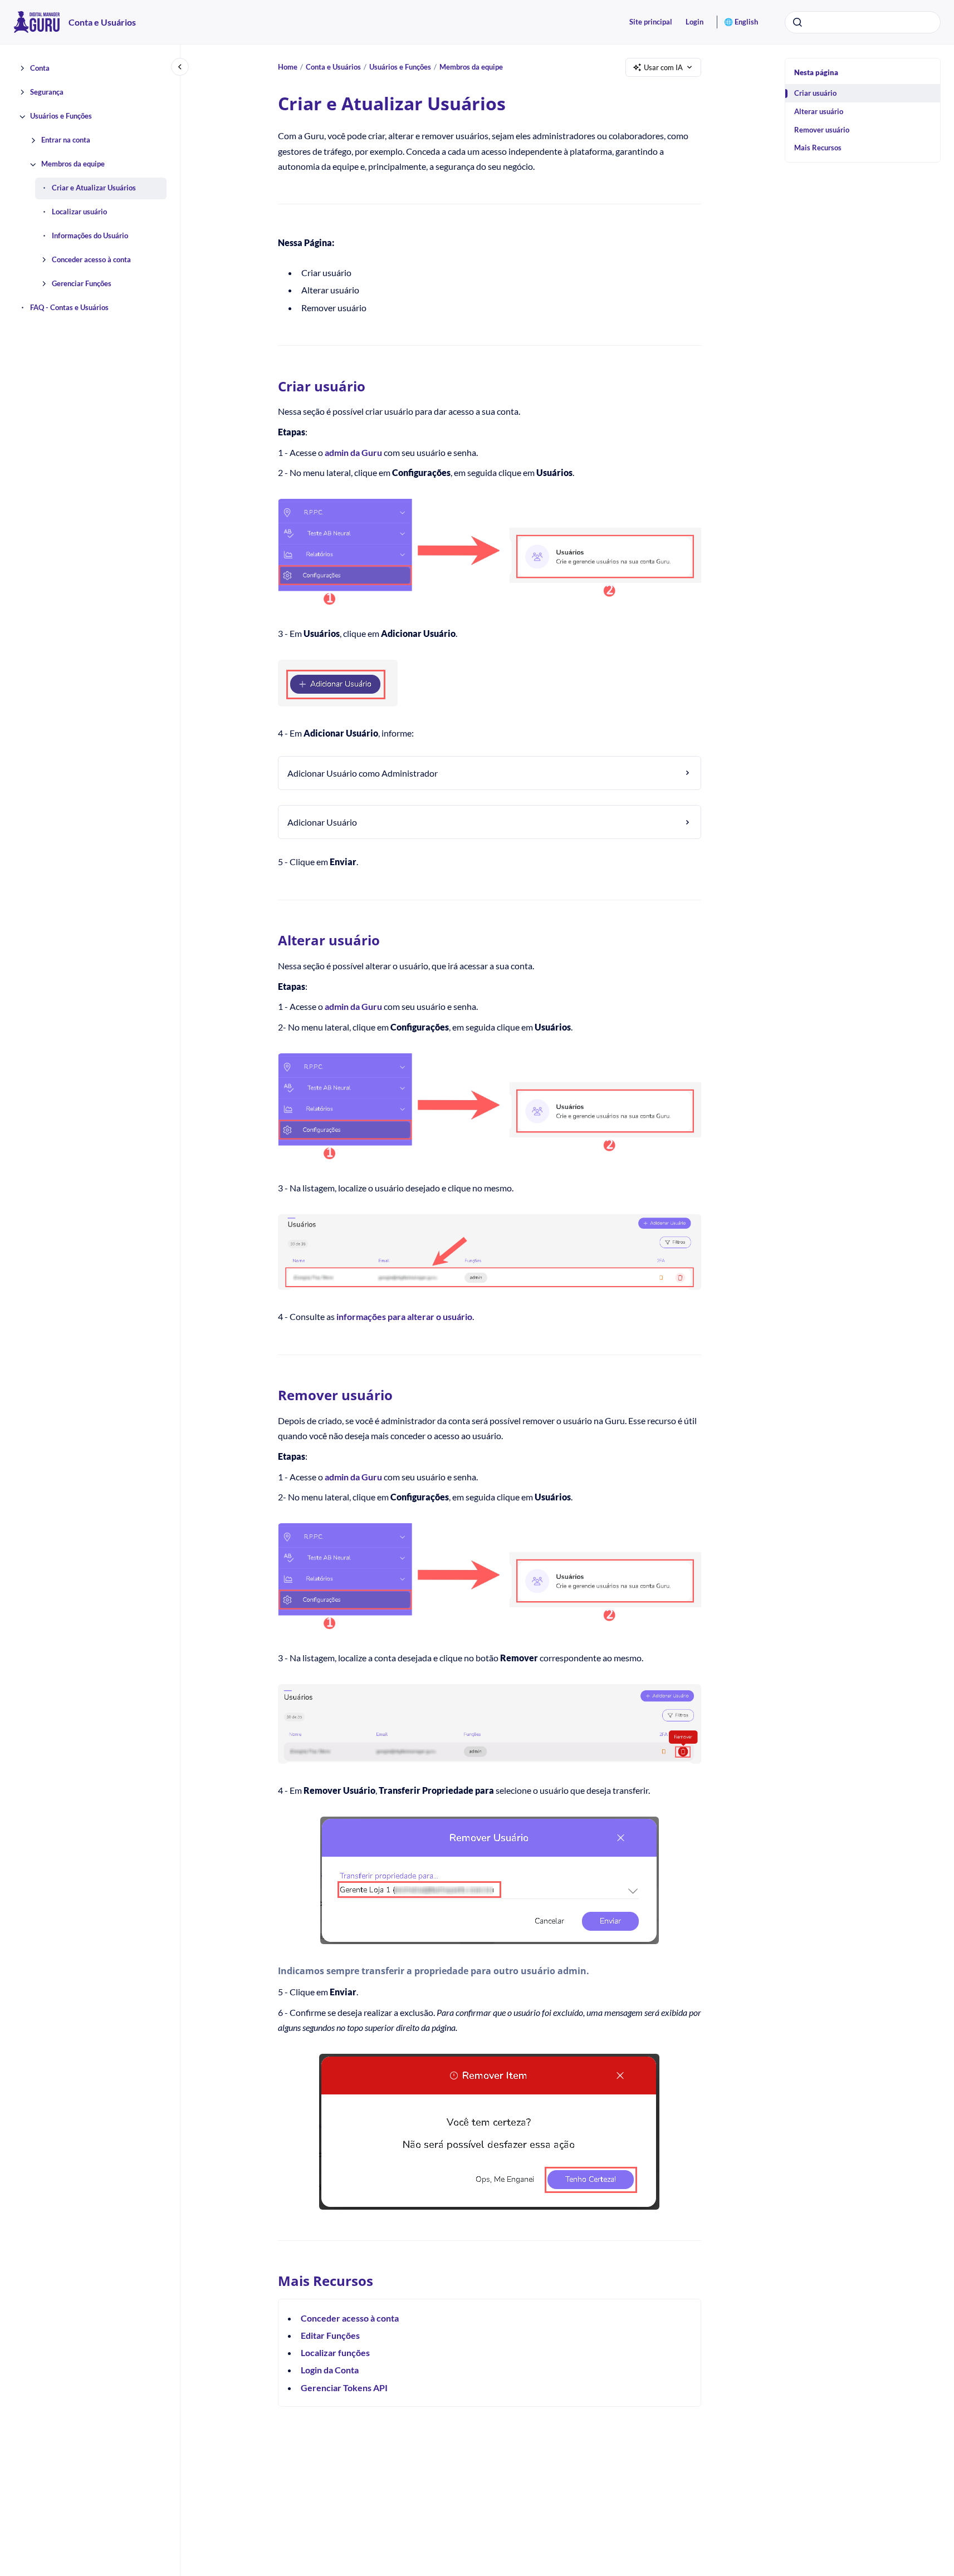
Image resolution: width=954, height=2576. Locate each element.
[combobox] (863, 22)
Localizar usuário (79, 212)
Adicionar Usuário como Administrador (363, 773)
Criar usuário (815, 93)
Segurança (47, 92)
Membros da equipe (73, 164)
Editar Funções (330, 2335)
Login (694, 22)
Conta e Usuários (102, 22)
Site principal (651, 22)
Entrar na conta (66, 140)
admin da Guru (353, 452)
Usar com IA (663, 67)
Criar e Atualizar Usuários (94, 188)
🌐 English (741, 22)
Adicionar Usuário (322, 822)
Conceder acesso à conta (91, 260)
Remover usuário (822, 130)
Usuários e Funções (61, 116)
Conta (40, 68)
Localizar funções (335, 2352)
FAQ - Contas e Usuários (69, 308)
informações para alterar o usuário (404, 1316)
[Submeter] (798, 22)
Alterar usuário (819, 111)
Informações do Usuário (90, 236)
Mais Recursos (818, 148)
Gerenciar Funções (82, 284)
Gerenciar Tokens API (344, 2388)
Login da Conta (330, 2370)
